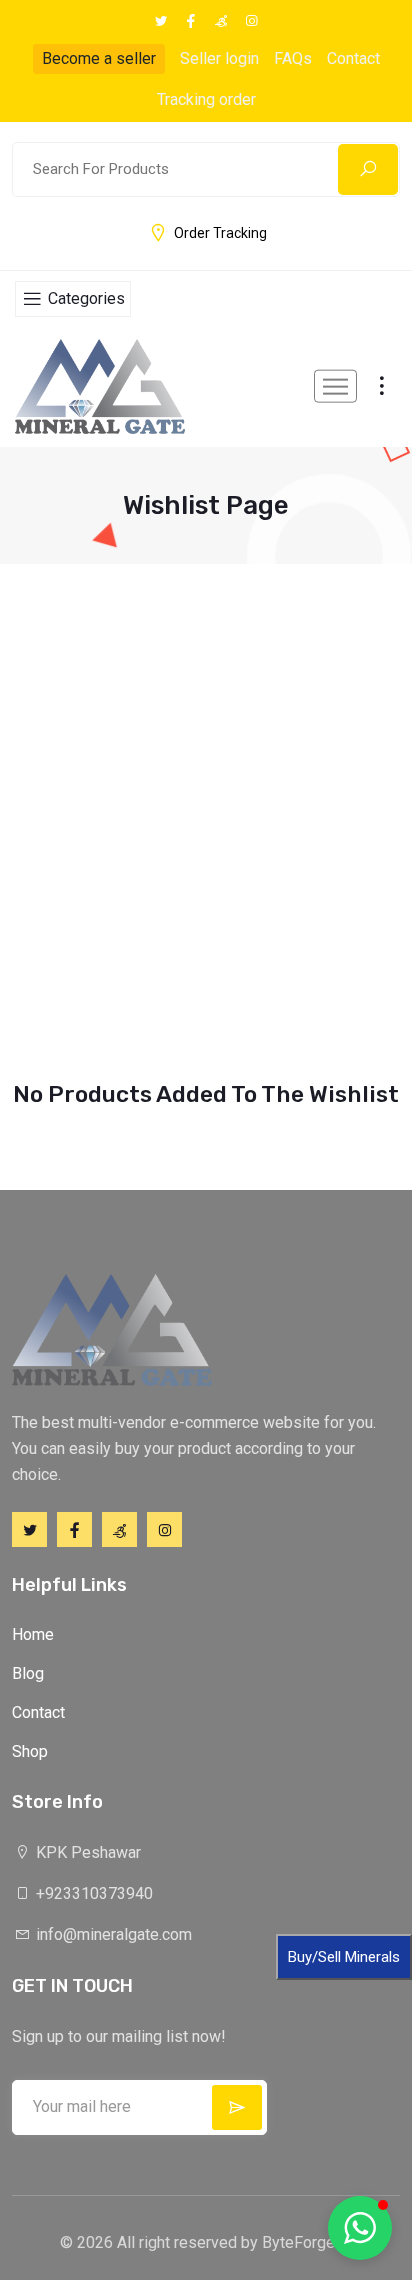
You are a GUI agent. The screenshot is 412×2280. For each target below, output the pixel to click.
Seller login (219, 58)
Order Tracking (220, 233)
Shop (30, 1751)
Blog (28, 1673)
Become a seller (99, 58)
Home (33, 1634)
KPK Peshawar (86, 1852)
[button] (360, 2228)
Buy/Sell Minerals (344, 1957)
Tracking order (206, 99)
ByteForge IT (307, 2242)
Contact (353, 58)
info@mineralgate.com (112, 1934)
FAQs (293, 58)
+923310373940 (92, 1893)
